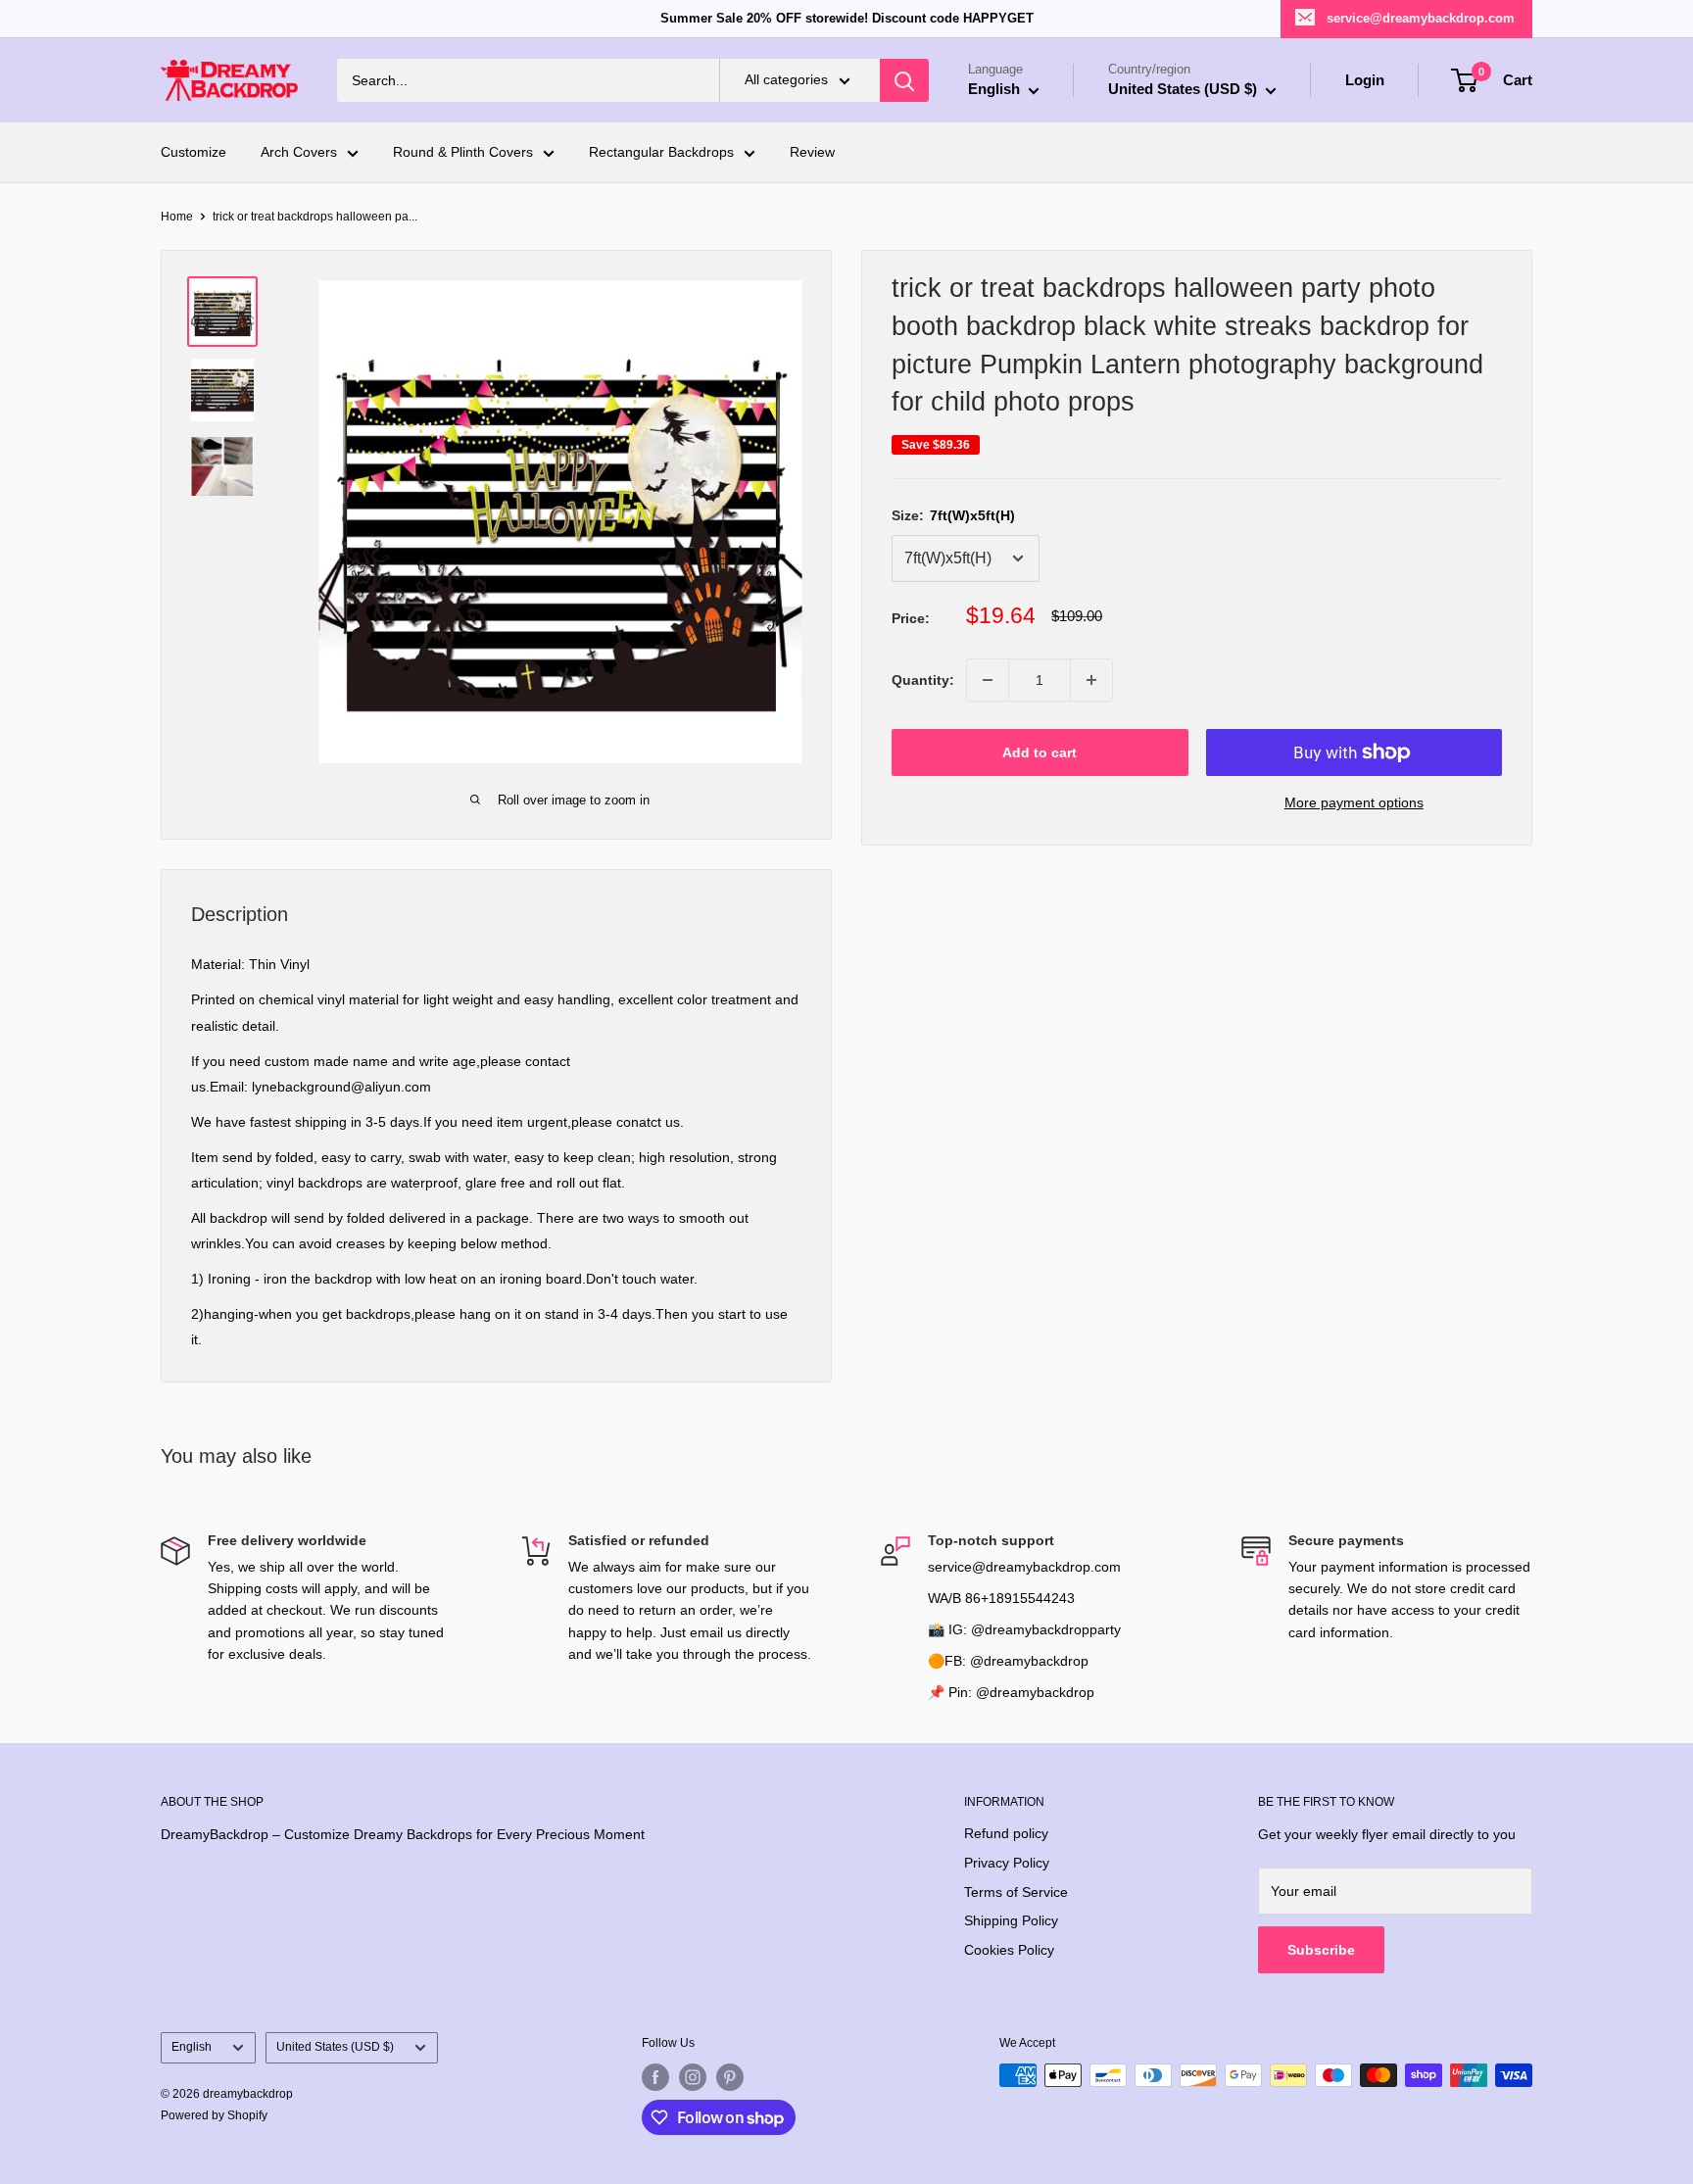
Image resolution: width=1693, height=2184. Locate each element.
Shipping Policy (1011, 1920)
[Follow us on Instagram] (693, 2077)
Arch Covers (299, 153)
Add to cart (1040, 752)
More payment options (1354, 802)
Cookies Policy (1009, 1950)
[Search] (904, 80)
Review (812, 153)
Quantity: (923, 680)
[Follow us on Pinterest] (730, 2077)
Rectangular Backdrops (661, 153)
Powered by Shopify (214, 2115)
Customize (193, 153)
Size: (953, 515)
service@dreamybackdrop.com (1421, 18)
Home (177, 217)
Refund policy (1006, 1833)
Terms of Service (1016, 1892)
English (192, 2047)
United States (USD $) (335, 2047)
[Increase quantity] (1091, 680)
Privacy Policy (1007, 1863)
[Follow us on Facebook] (655, 2077)
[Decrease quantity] (988, 680)
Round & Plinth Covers (463, 153)
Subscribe (1321, 1950)
